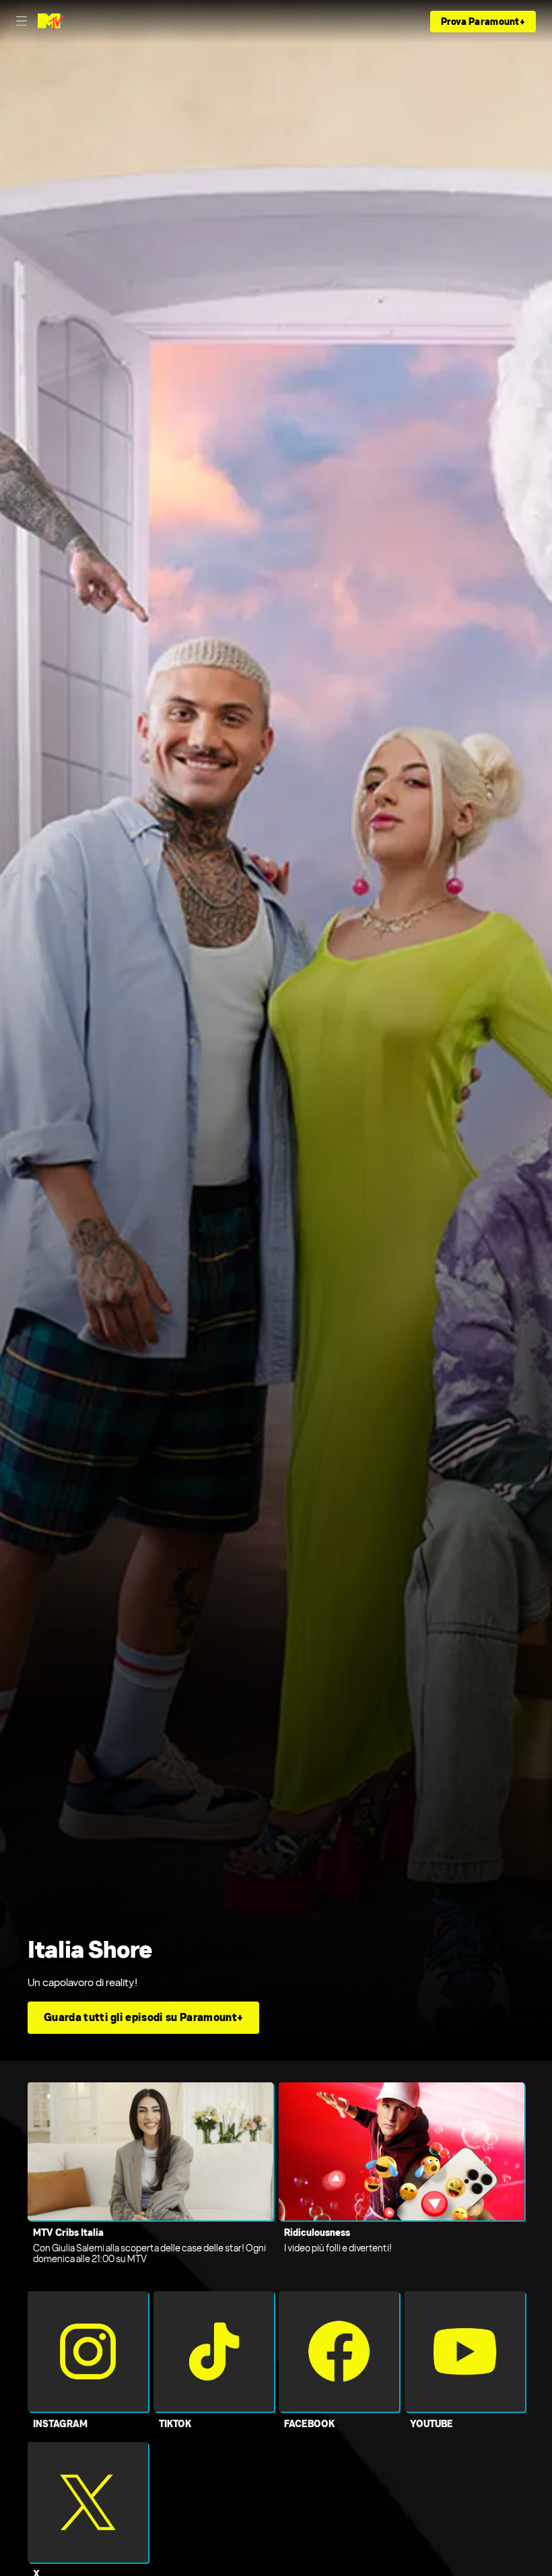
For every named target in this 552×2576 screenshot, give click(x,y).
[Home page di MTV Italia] (51, 22)
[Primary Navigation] (22, 22)
